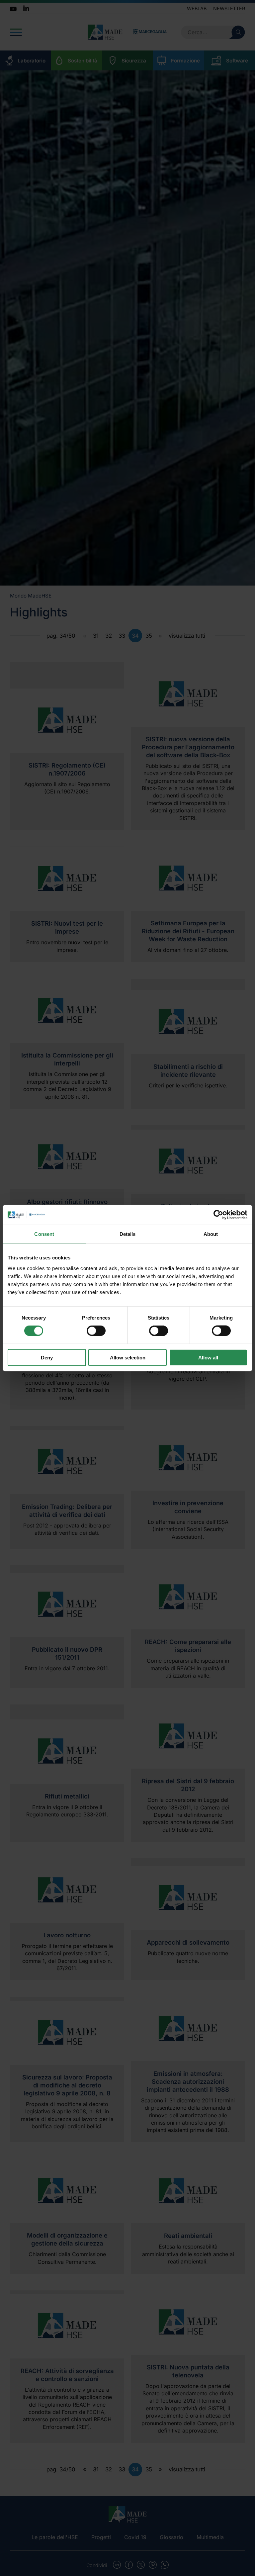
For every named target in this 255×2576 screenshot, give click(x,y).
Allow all (208, 1357)
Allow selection (128, 1357)
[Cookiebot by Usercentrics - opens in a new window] (218, 1215)
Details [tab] (128, 1234)
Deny (47, 1357)
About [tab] (211, 1234)
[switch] (96, 1331)
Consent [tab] (44, 1234)
